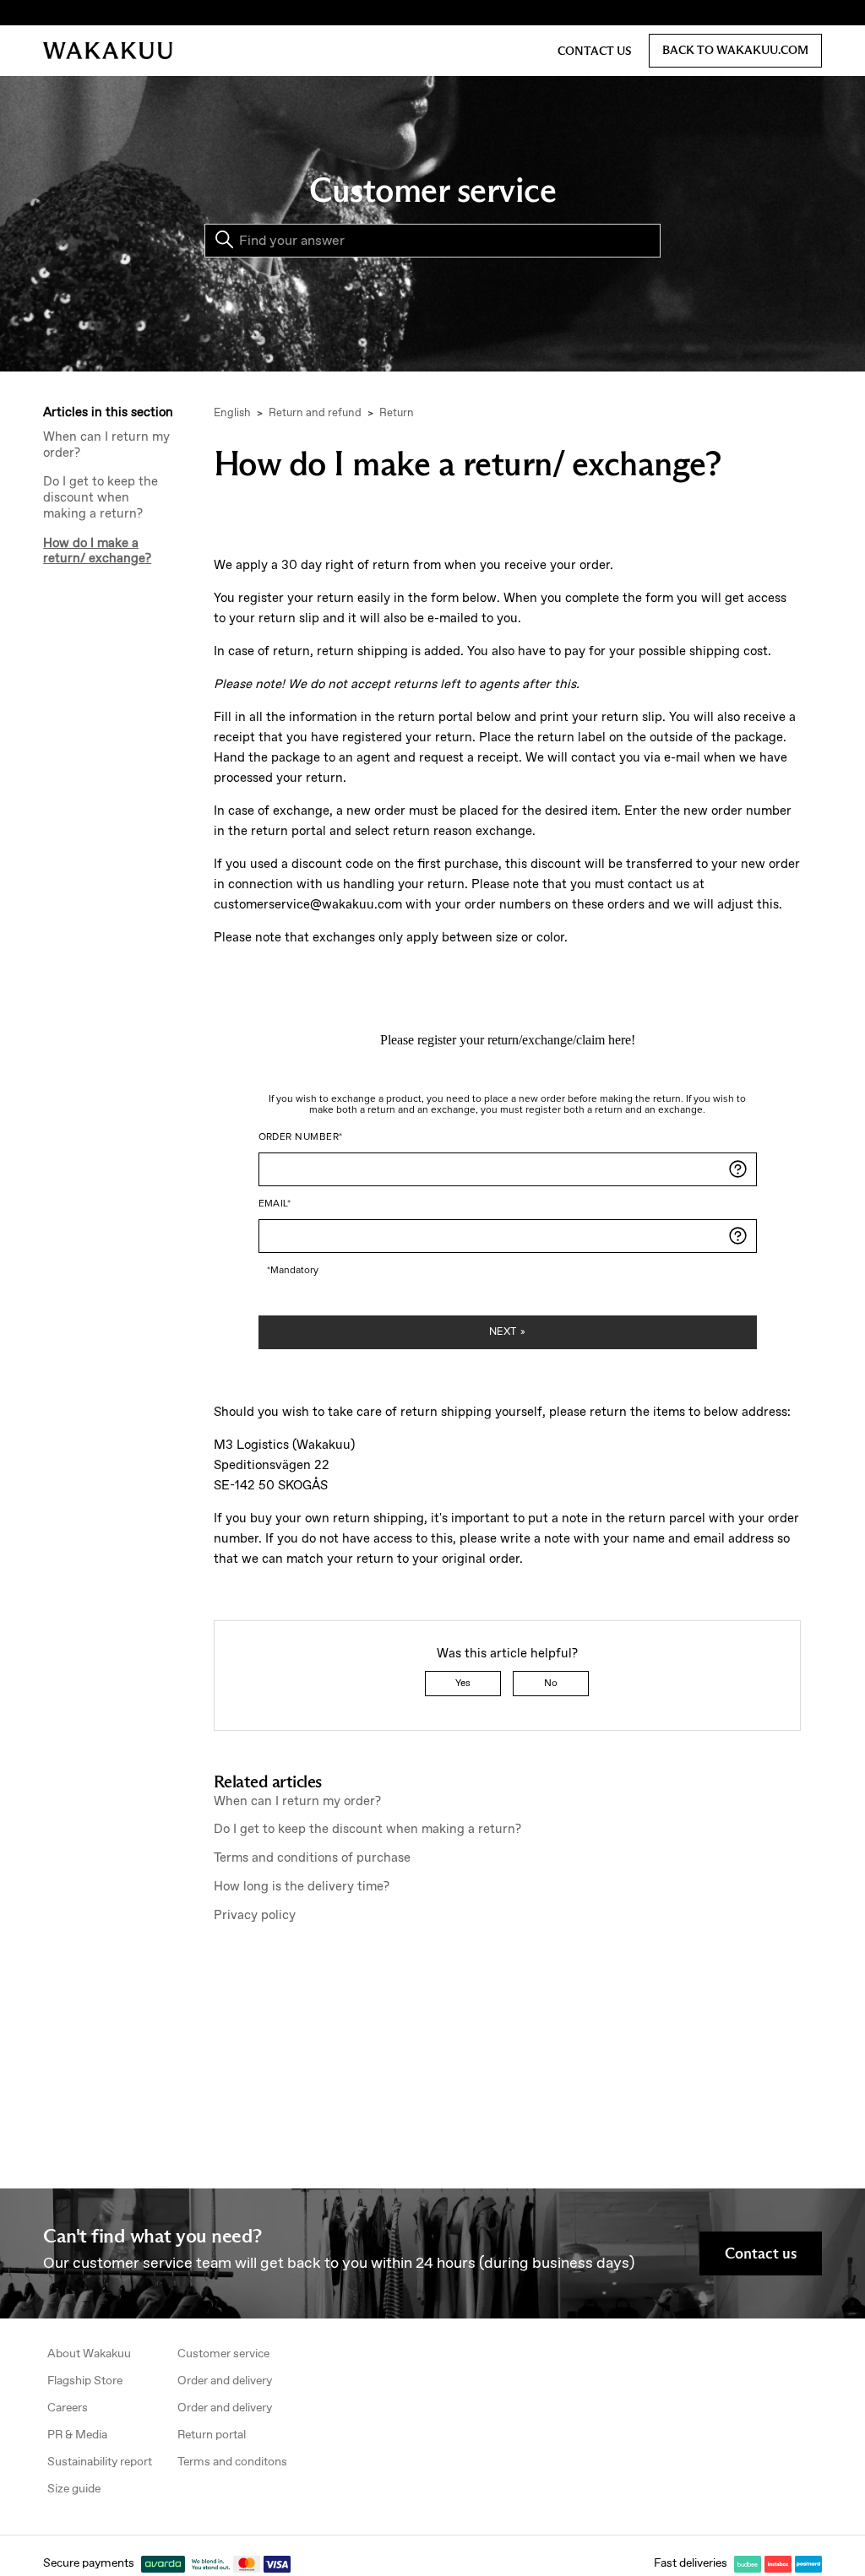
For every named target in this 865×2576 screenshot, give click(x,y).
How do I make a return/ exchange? (97, 552)
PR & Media (77, 2435)
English (232, 413)
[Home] (108, 51)
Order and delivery (225, 2381)
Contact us (595, 51)
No (551, 1684)
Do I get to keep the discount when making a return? (101, 498)
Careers (68, 2408)
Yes (463, 1684)
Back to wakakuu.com (735, 50)
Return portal (212, 2435)
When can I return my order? (106, 446)
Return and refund (315, 413)
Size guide (74, 2489)
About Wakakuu (89, 2354)
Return (397, 413)
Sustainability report (100, 2462)
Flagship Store (85, 2381)
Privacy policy (255, 1916)
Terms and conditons (232, 2462)
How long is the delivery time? (302, 1887)
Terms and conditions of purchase (312, 1858)
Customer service (223, 2354)
